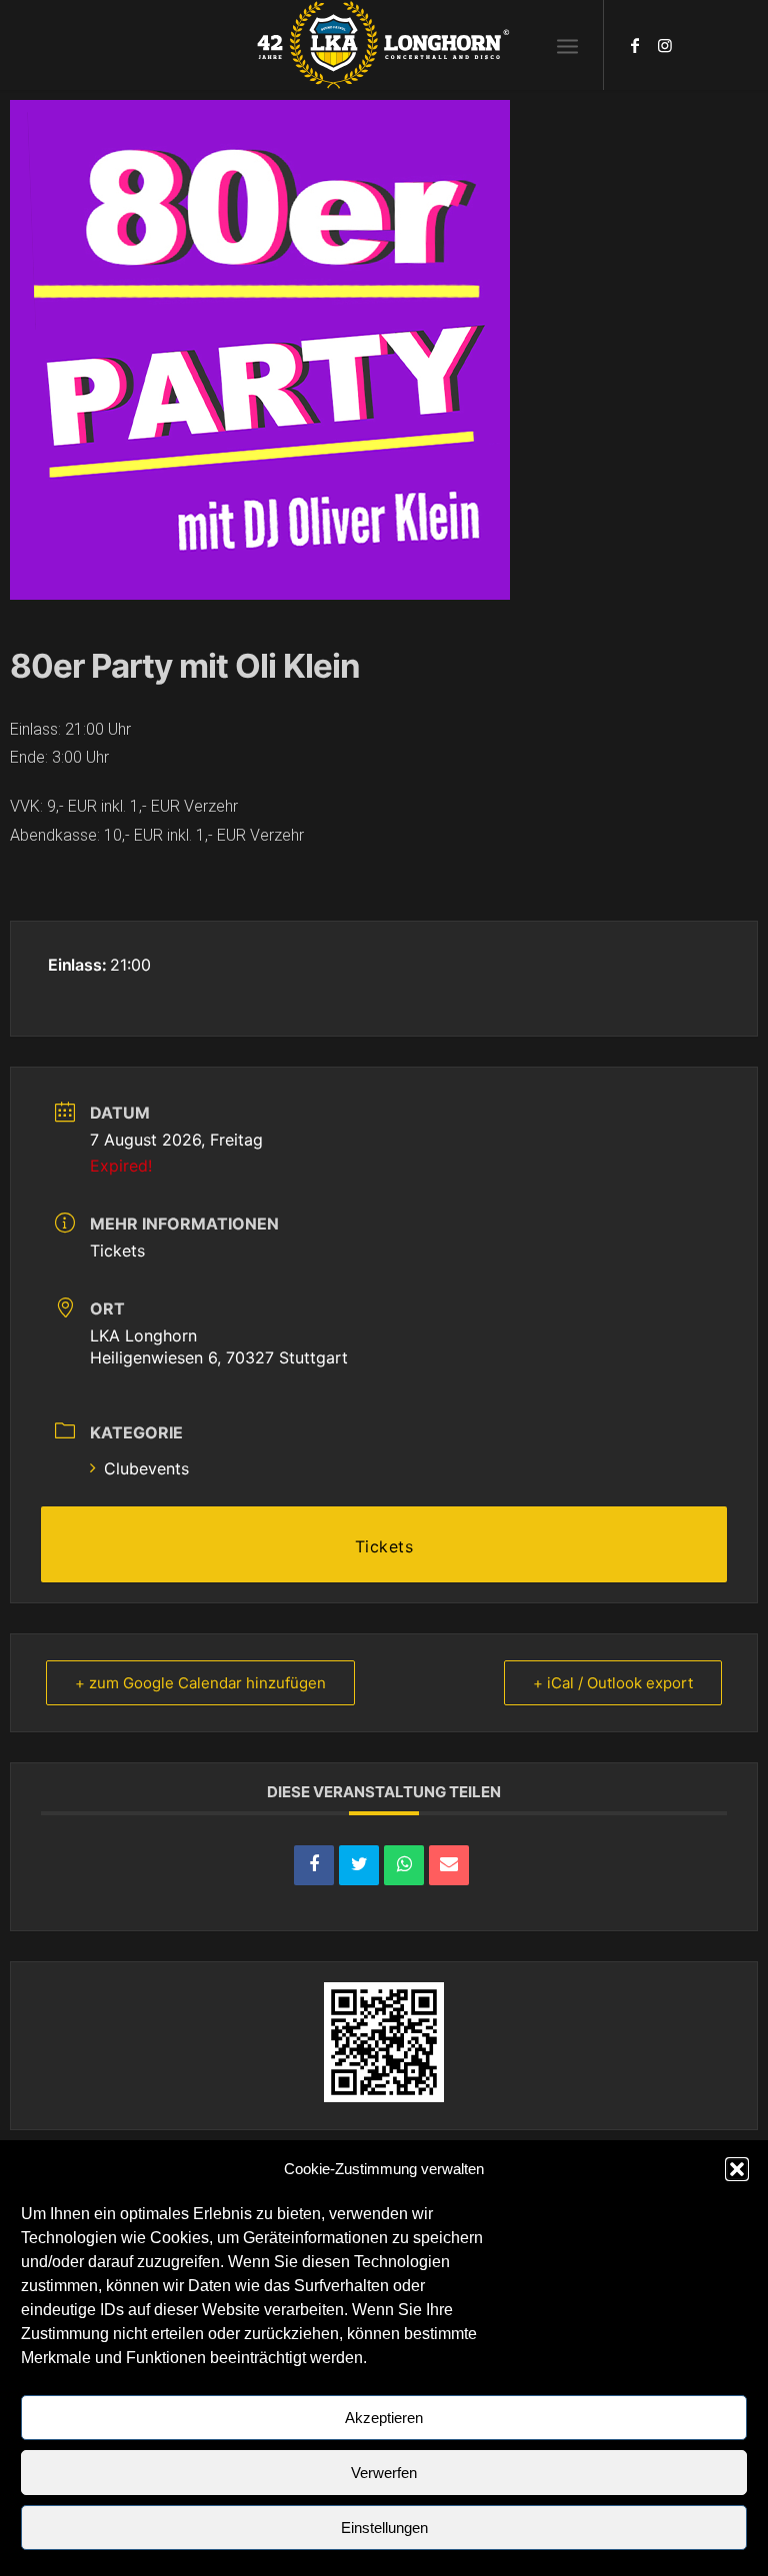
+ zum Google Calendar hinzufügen (200, 1683)
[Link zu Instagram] (665, 45)
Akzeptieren (384, 2418)
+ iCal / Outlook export (613, 1683)
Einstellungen (384, 2528)
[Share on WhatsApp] (404, 1865)
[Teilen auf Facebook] (314, 1865)
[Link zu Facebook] (635, 45)
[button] (737, 2169)
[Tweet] (359, 1865)
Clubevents (146, 1468)
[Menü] (567, 45)
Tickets (117, 1251)
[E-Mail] (449, 1865)
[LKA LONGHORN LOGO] (384, 45)
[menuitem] (567, 45)
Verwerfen (384, 2473)
